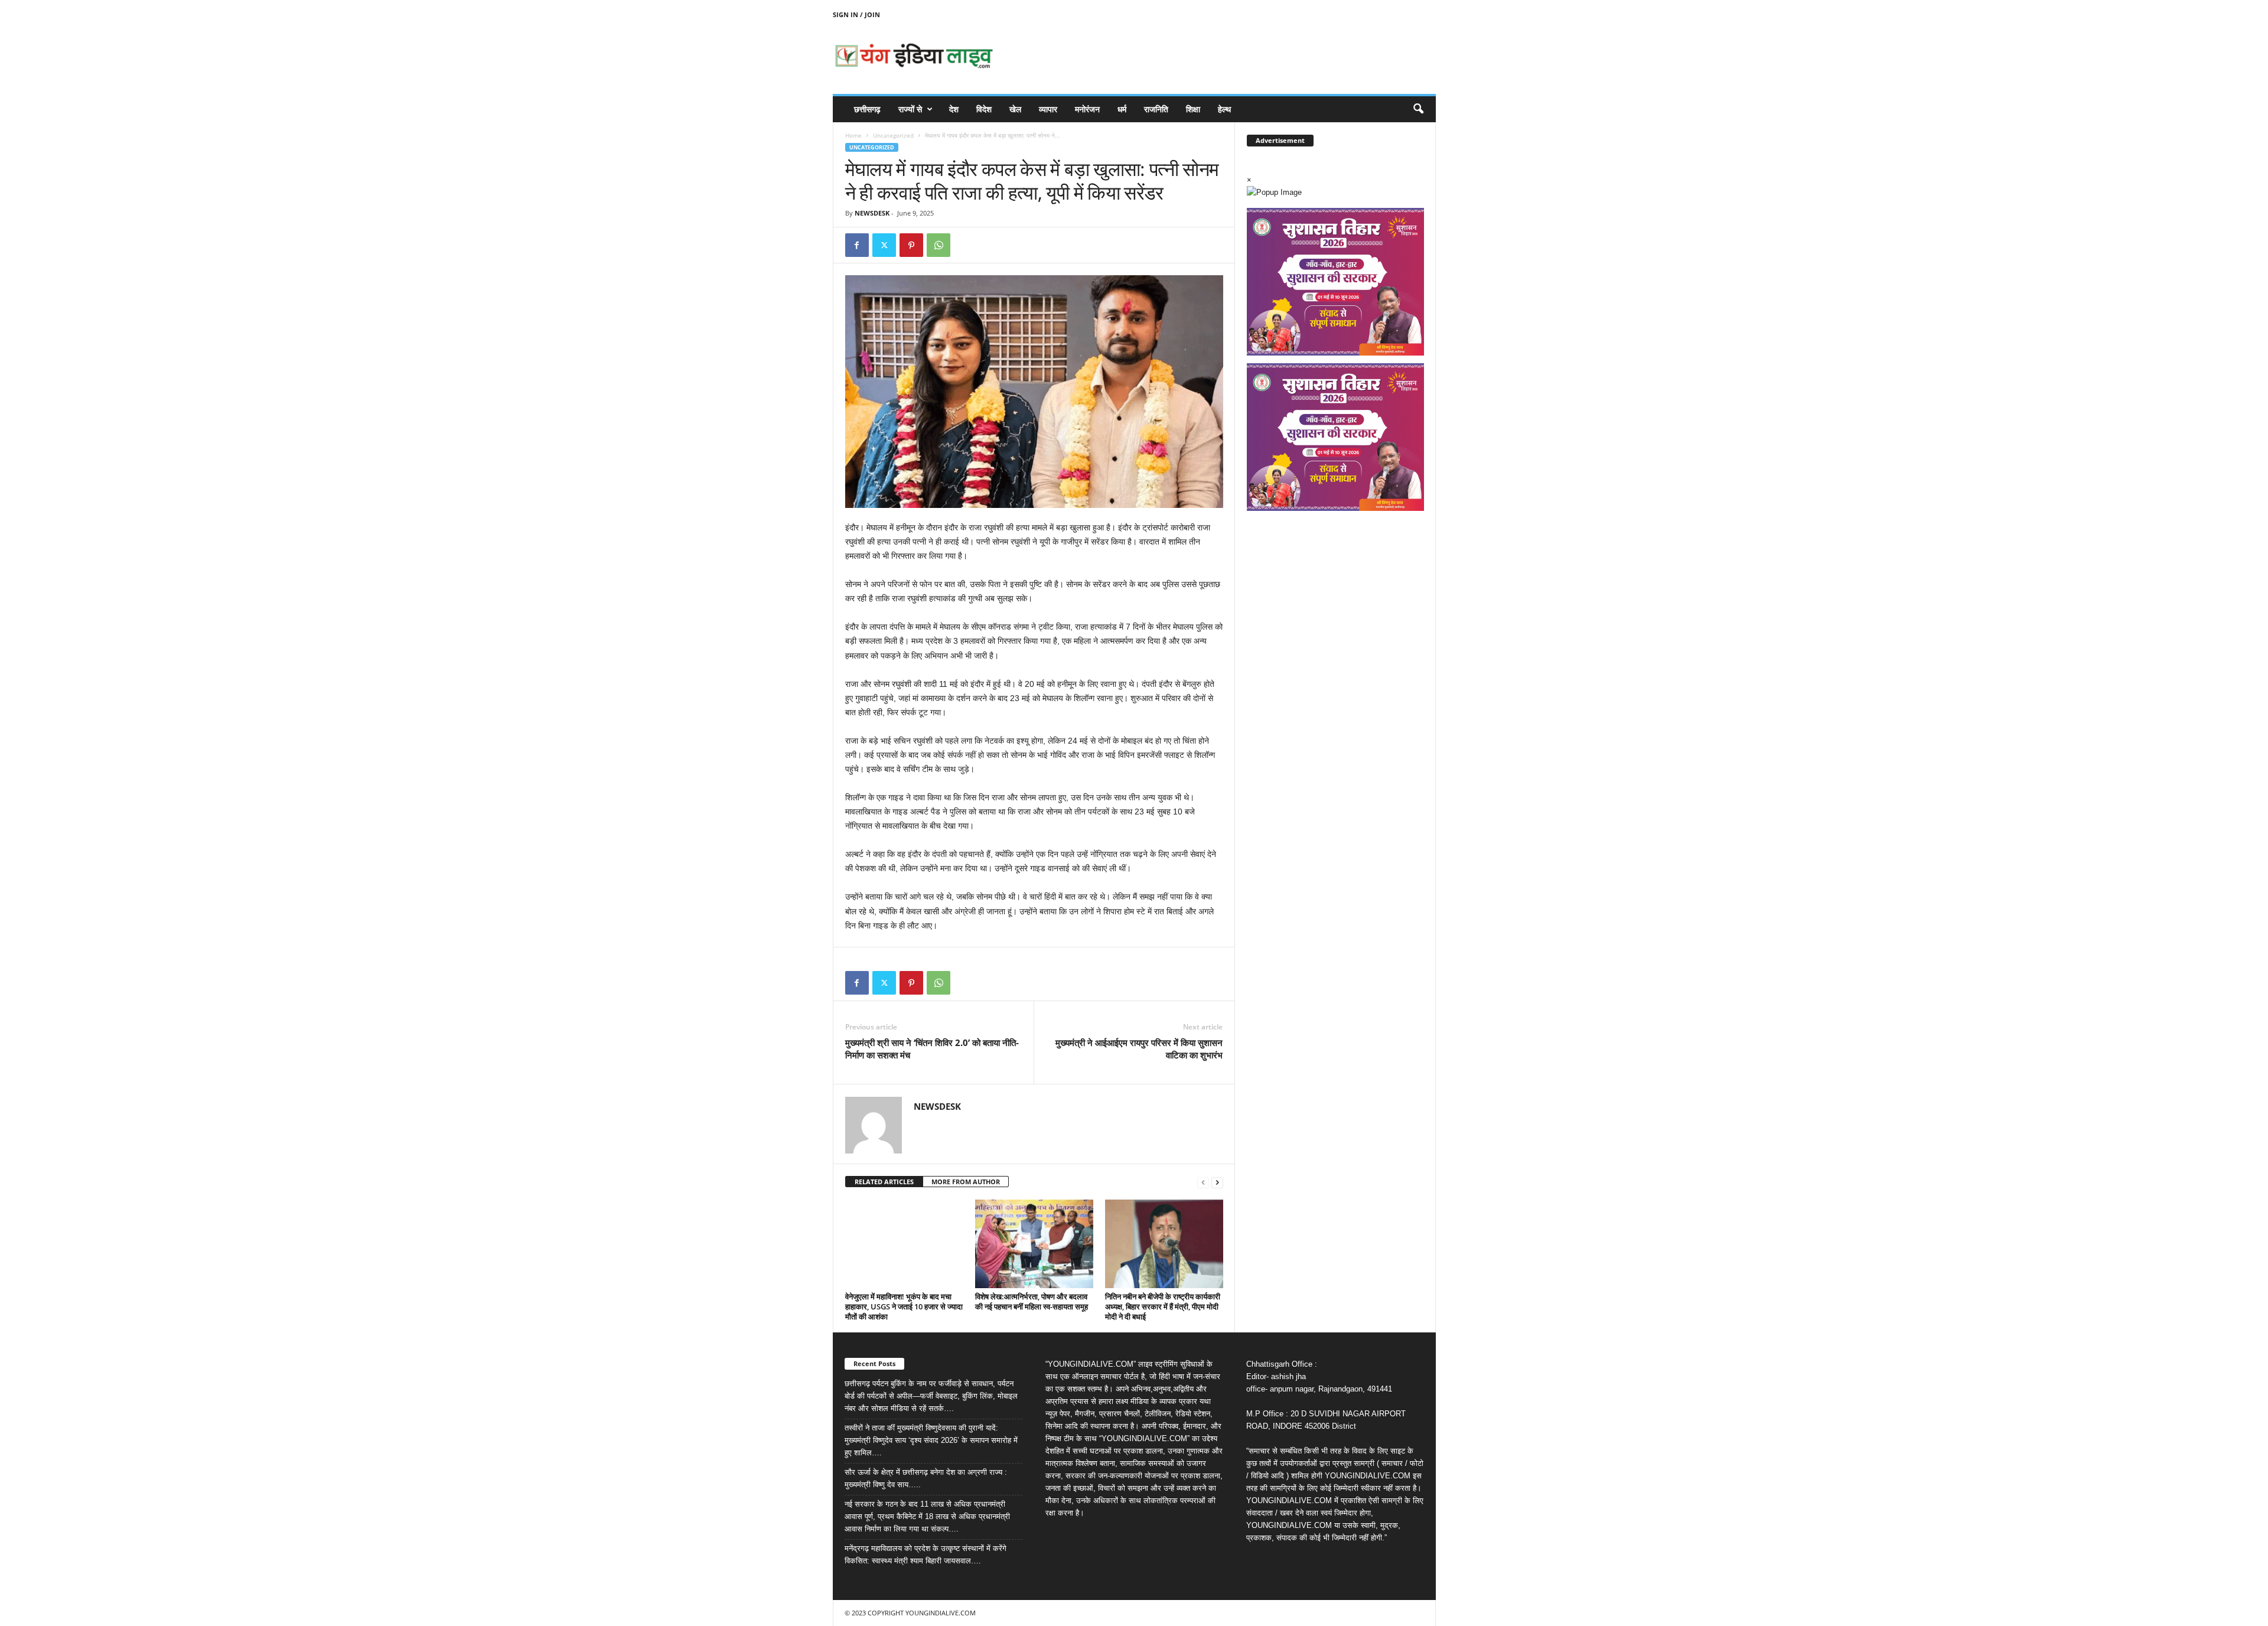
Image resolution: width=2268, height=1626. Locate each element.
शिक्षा (1193, 109)
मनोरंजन (1087, 109)
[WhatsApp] (939, 245)
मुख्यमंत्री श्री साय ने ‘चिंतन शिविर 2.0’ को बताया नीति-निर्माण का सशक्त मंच (932, 1049)
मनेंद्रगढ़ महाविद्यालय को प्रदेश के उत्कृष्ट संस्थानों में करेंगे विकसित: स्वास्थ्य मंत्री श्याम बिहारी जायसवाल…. (926, 1555)
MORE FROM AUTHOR (966, 1182)
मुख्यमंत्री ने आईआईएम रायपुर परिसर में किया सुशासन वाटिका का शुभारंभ (1139, 1049)
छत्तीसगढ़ (867, 109)
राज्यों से (910, 109)
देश (954, 109)
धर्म (1122, 109)
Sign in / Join (856, 14)
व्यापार (1048, 109)
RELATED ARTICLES (884, 1182)
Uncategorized (893, 135)
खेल (1015, 109)
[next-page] (1217, 1182)
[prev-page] (1203, 1182)
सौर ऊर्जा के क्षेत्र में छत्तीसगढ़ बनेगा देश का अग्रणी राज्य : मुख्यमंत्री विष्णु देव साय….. (926, 1478)
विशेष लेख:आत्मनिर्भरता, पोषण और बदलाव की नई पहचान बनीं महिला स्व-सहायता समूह (1032, 1301)
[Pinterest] (911, 245)
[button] (1418, 109)
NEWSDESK (872, 213)
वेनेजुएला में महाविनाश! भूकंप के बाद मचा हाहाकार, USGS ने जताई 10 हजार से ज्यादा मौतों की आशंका (904, 1306)
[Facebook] (857, 245)
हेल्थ (1224, 109)
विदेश (984, 109)
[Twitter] (884, 245)
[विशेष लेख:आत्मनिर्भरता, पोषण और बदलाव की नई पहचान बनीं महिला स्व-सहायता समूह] (1034, 1244)
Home (853, 135)
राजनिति (1156, 109)
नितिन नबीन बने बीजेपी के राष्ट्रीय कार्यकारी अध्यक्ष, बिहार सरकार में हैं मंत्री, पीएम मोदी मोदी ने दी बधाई (1163, 1306)
